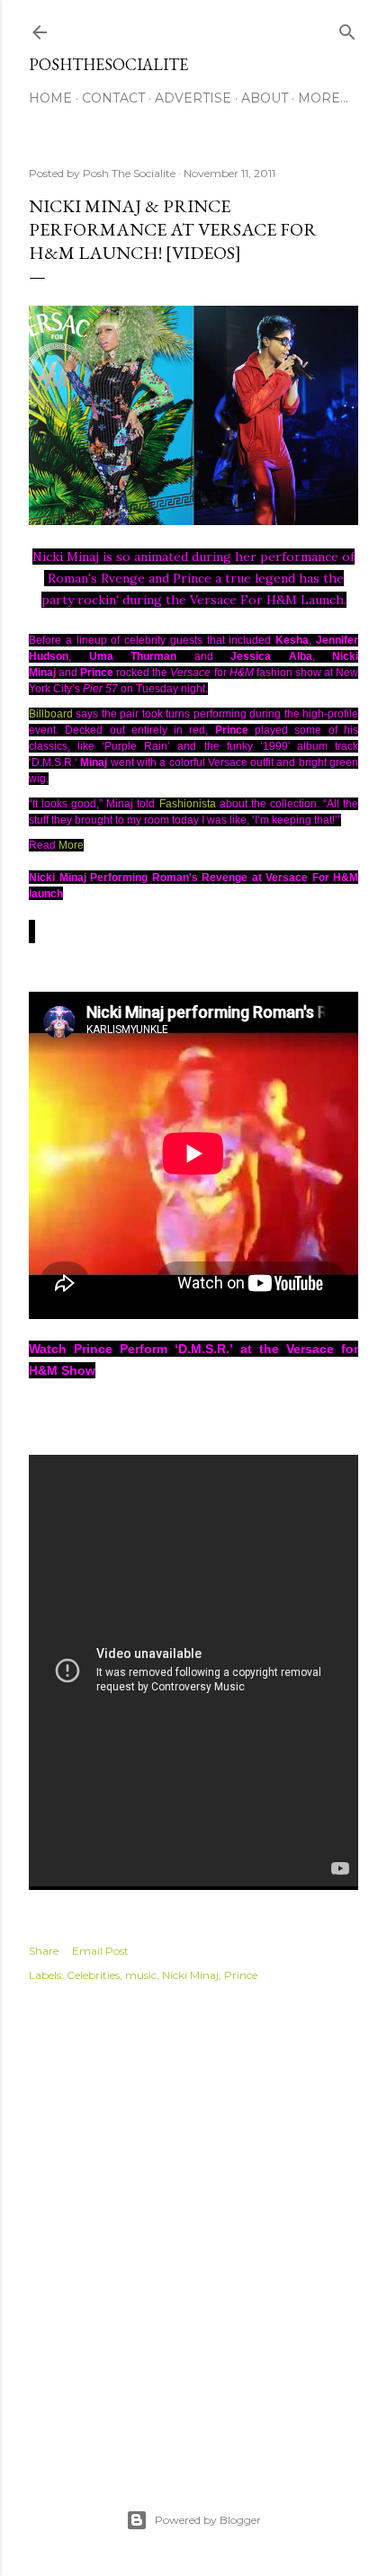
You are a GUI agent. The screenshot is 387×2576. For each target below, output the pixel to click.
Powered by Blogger (208, 2520)
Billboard (51, 714)
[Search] (347, 28)
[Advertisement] (193, 2226)
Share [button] (44, 1951)
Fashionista (188, 804)
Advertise (193, 98)
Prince (241, 1975)
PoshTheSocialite (108, 64)
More (71, 845)
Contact (113, 98)
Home (50, 98)
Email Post (100, 1951)
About (265, 98)
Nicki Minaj (190, 1975)
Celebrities (93, 1975)
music (141, 1975)
